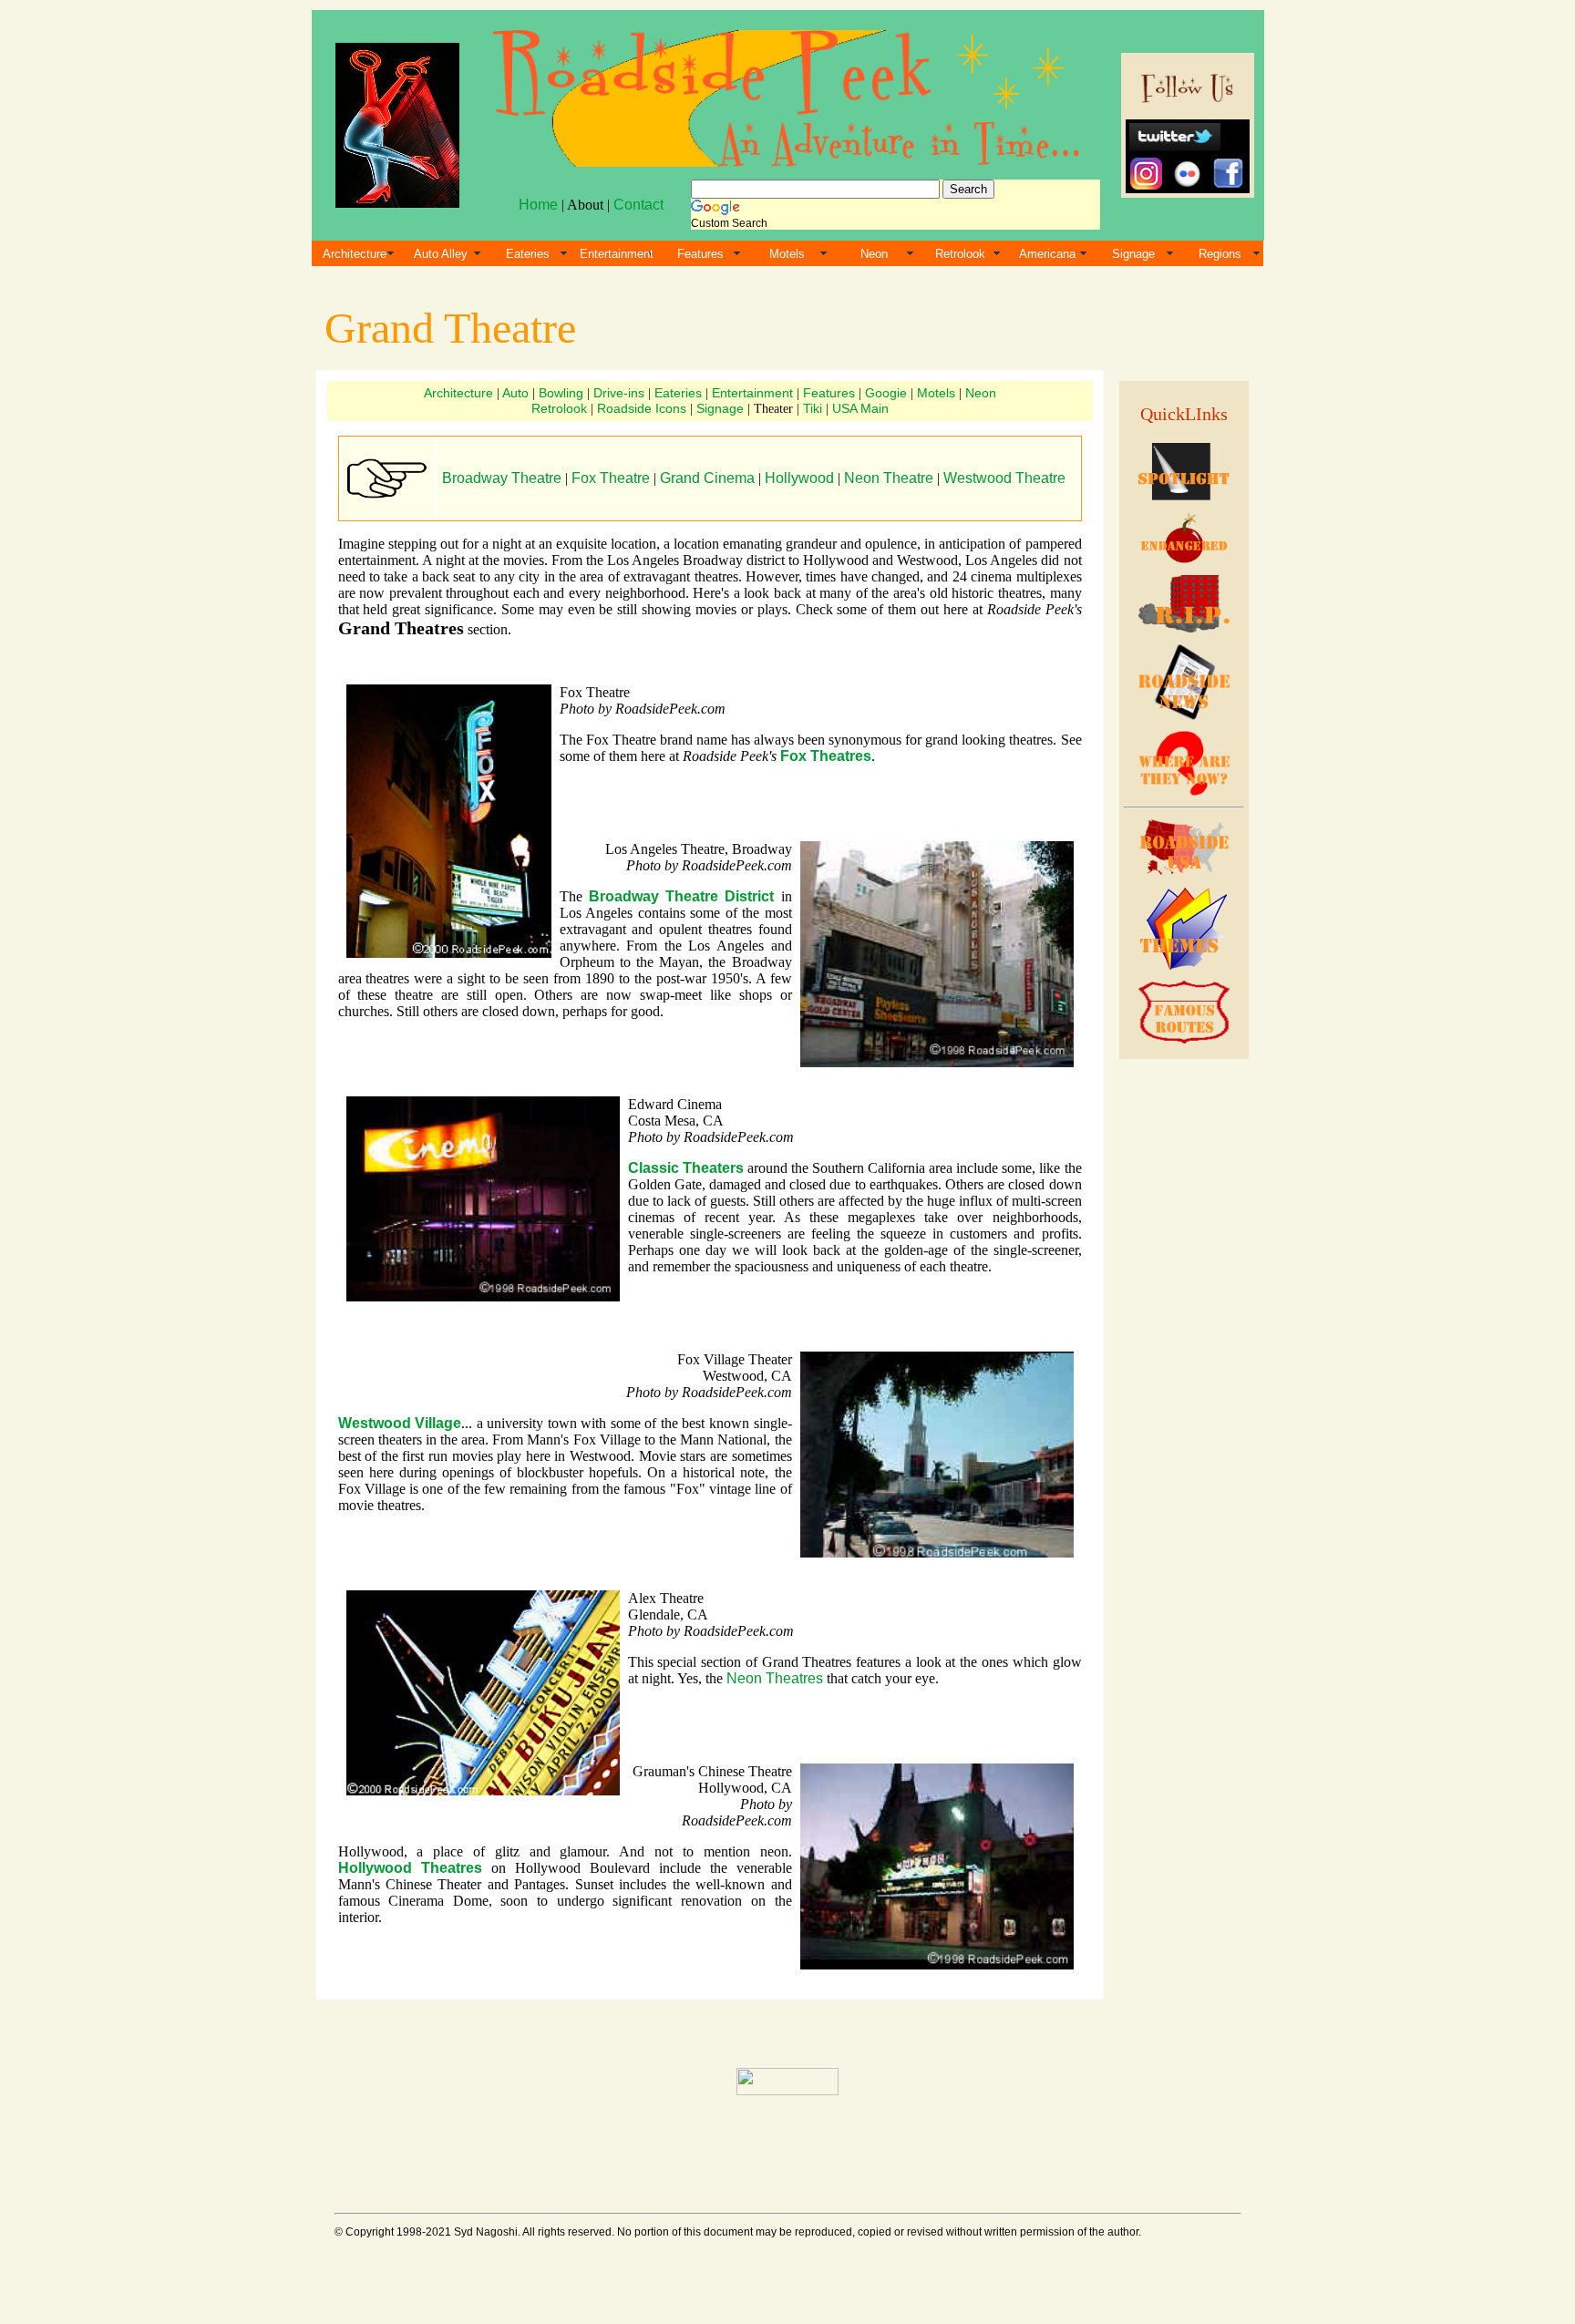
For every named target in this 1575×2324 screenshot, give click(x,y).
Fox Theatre (611, 478)
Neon (874, 254)
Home (538, 205)
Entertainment (617, 254)
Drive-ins (619, 393)
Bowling (561, 393)
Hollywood (799, 478)
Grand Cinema (707, 478)
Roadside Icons (642, 408)
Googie (886, 393)
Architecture (355, 254)
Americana (1047, 254)
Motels (787, 254)
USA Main (860, 408)
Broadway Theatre (502, 478)
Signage (1133, 254)
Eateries (528, 254)
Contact (638, 205)
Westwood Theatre (1004, 478)
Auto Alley (441, 254)
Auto (515, 393)
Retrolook (960, 254)
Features (700, 254)
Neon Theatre (889, 478)
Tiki (813, 408)
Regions (1220, 254)
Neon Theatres (775, 1678)
